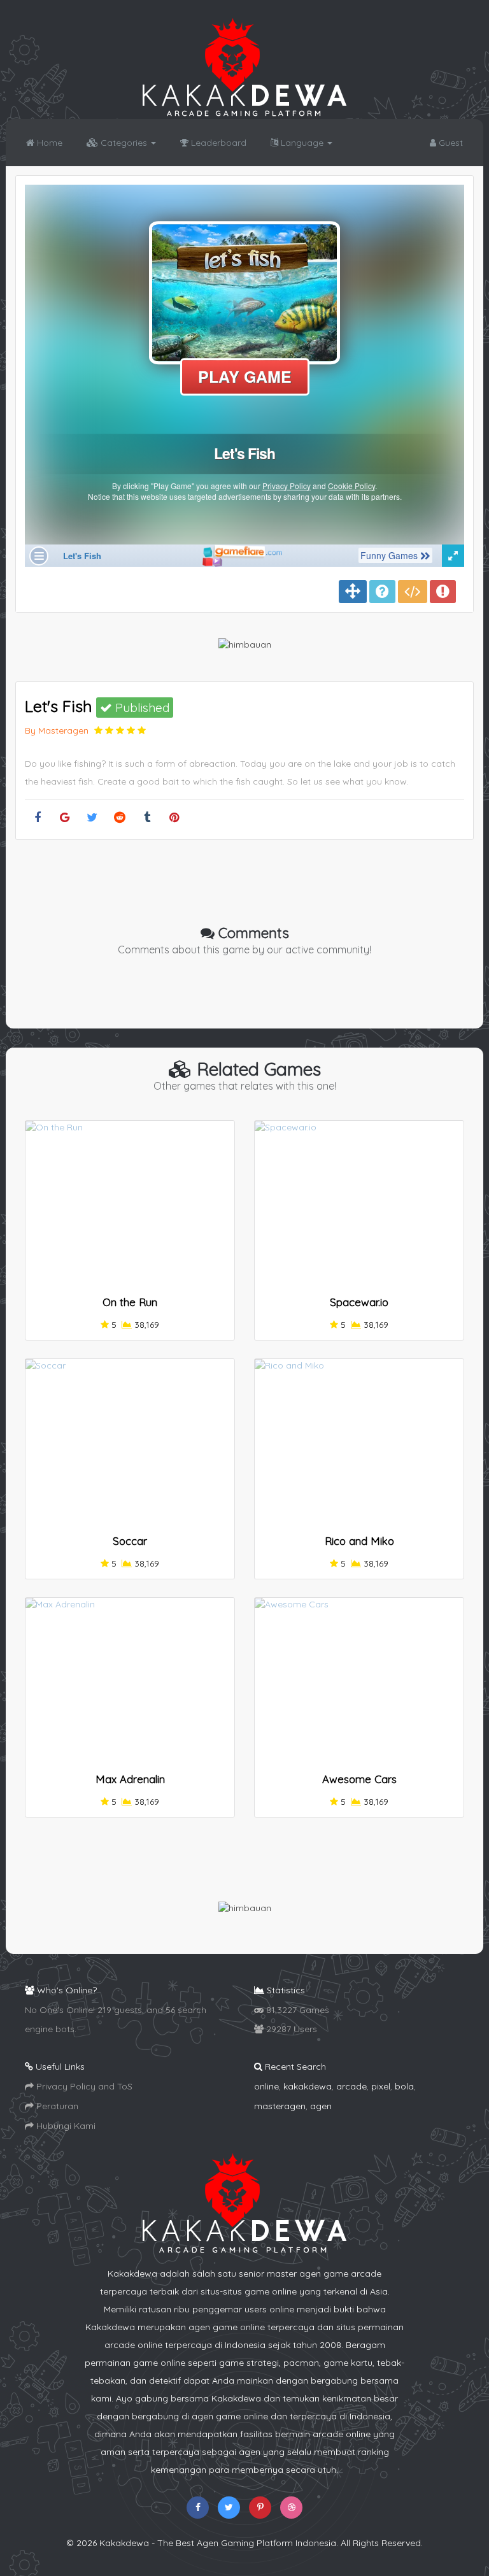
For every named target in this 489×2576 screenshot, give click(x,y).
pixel (381, 2086)
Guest (450, 143)
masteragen (280, 2106)
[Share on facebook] (37, 818)
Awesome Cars (359, 1779)
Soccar (130, 1541)
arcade (351, 2086)
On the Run (130, 1302)
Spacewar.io (359, 1302)
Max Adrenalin (130, 1779)
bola (404, 2086)
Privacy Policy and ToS (83, 2086)
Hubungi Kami (65, 2126)
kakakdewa (308, 2086)
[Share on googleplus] (65, 818)
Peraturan (56, 2106)
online (266, 2086)
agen (321, 2106)
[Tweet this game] (92, 818)
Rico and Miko (359, 1541)
